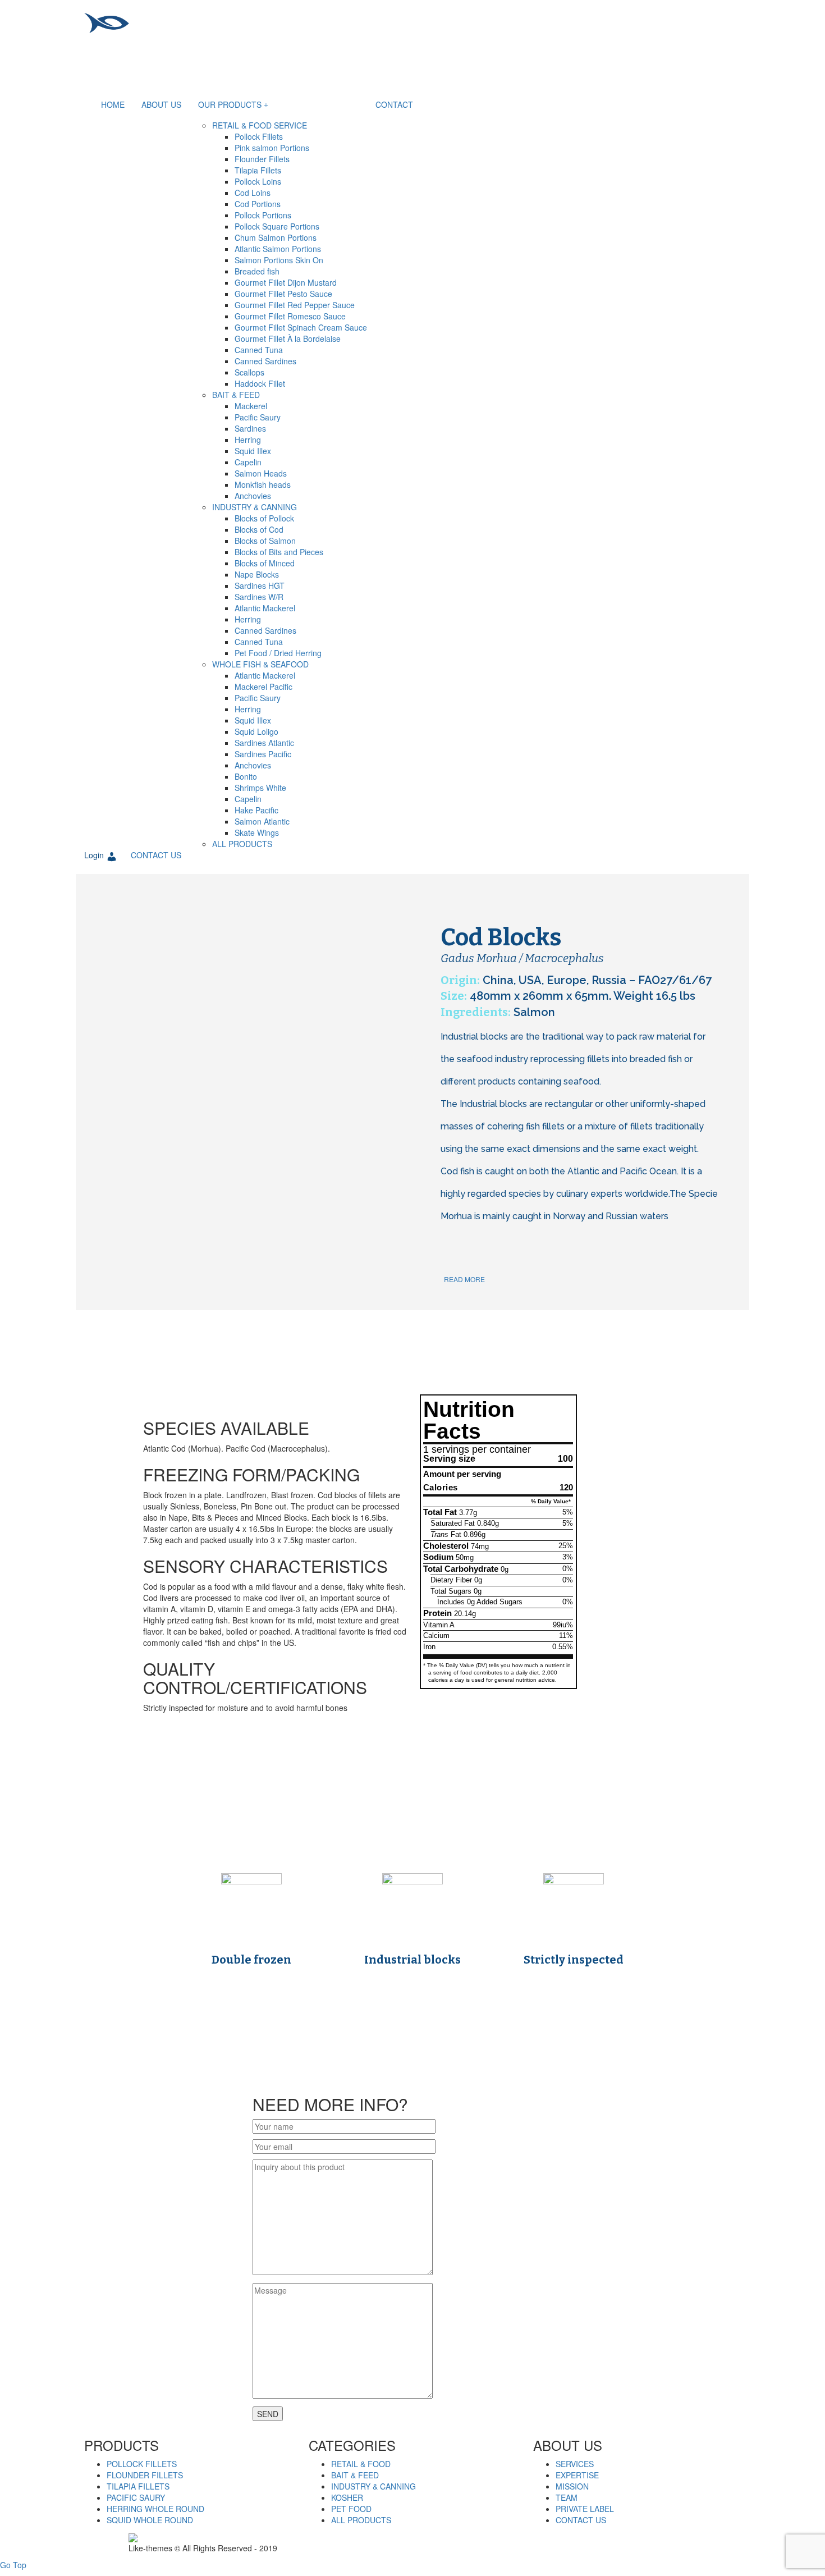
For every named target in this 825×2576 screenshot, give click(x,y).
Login (94, 855)
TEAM (567, 2497)
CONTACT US (156, 855)
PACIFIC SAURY (136, 2497)
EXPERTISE (577, 2475)
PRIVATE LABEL (585, 2509)
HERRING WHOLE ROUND (155, 2509)
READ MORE (464, 1279)
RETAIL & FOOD (361, 2464)
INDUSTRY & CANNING (373, 2486)
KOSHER (347, 2497)
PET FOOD (351, 2509)
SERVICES (575, 2464)
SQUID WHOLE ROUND (150, 2520)
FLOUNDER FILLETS (145, 2475)
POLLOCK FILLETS (142, 2464)
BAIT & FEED (355, 2475)
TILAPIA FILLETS (138, 2486)
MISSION (572, 2486)
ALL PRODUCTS (361, 2520)
